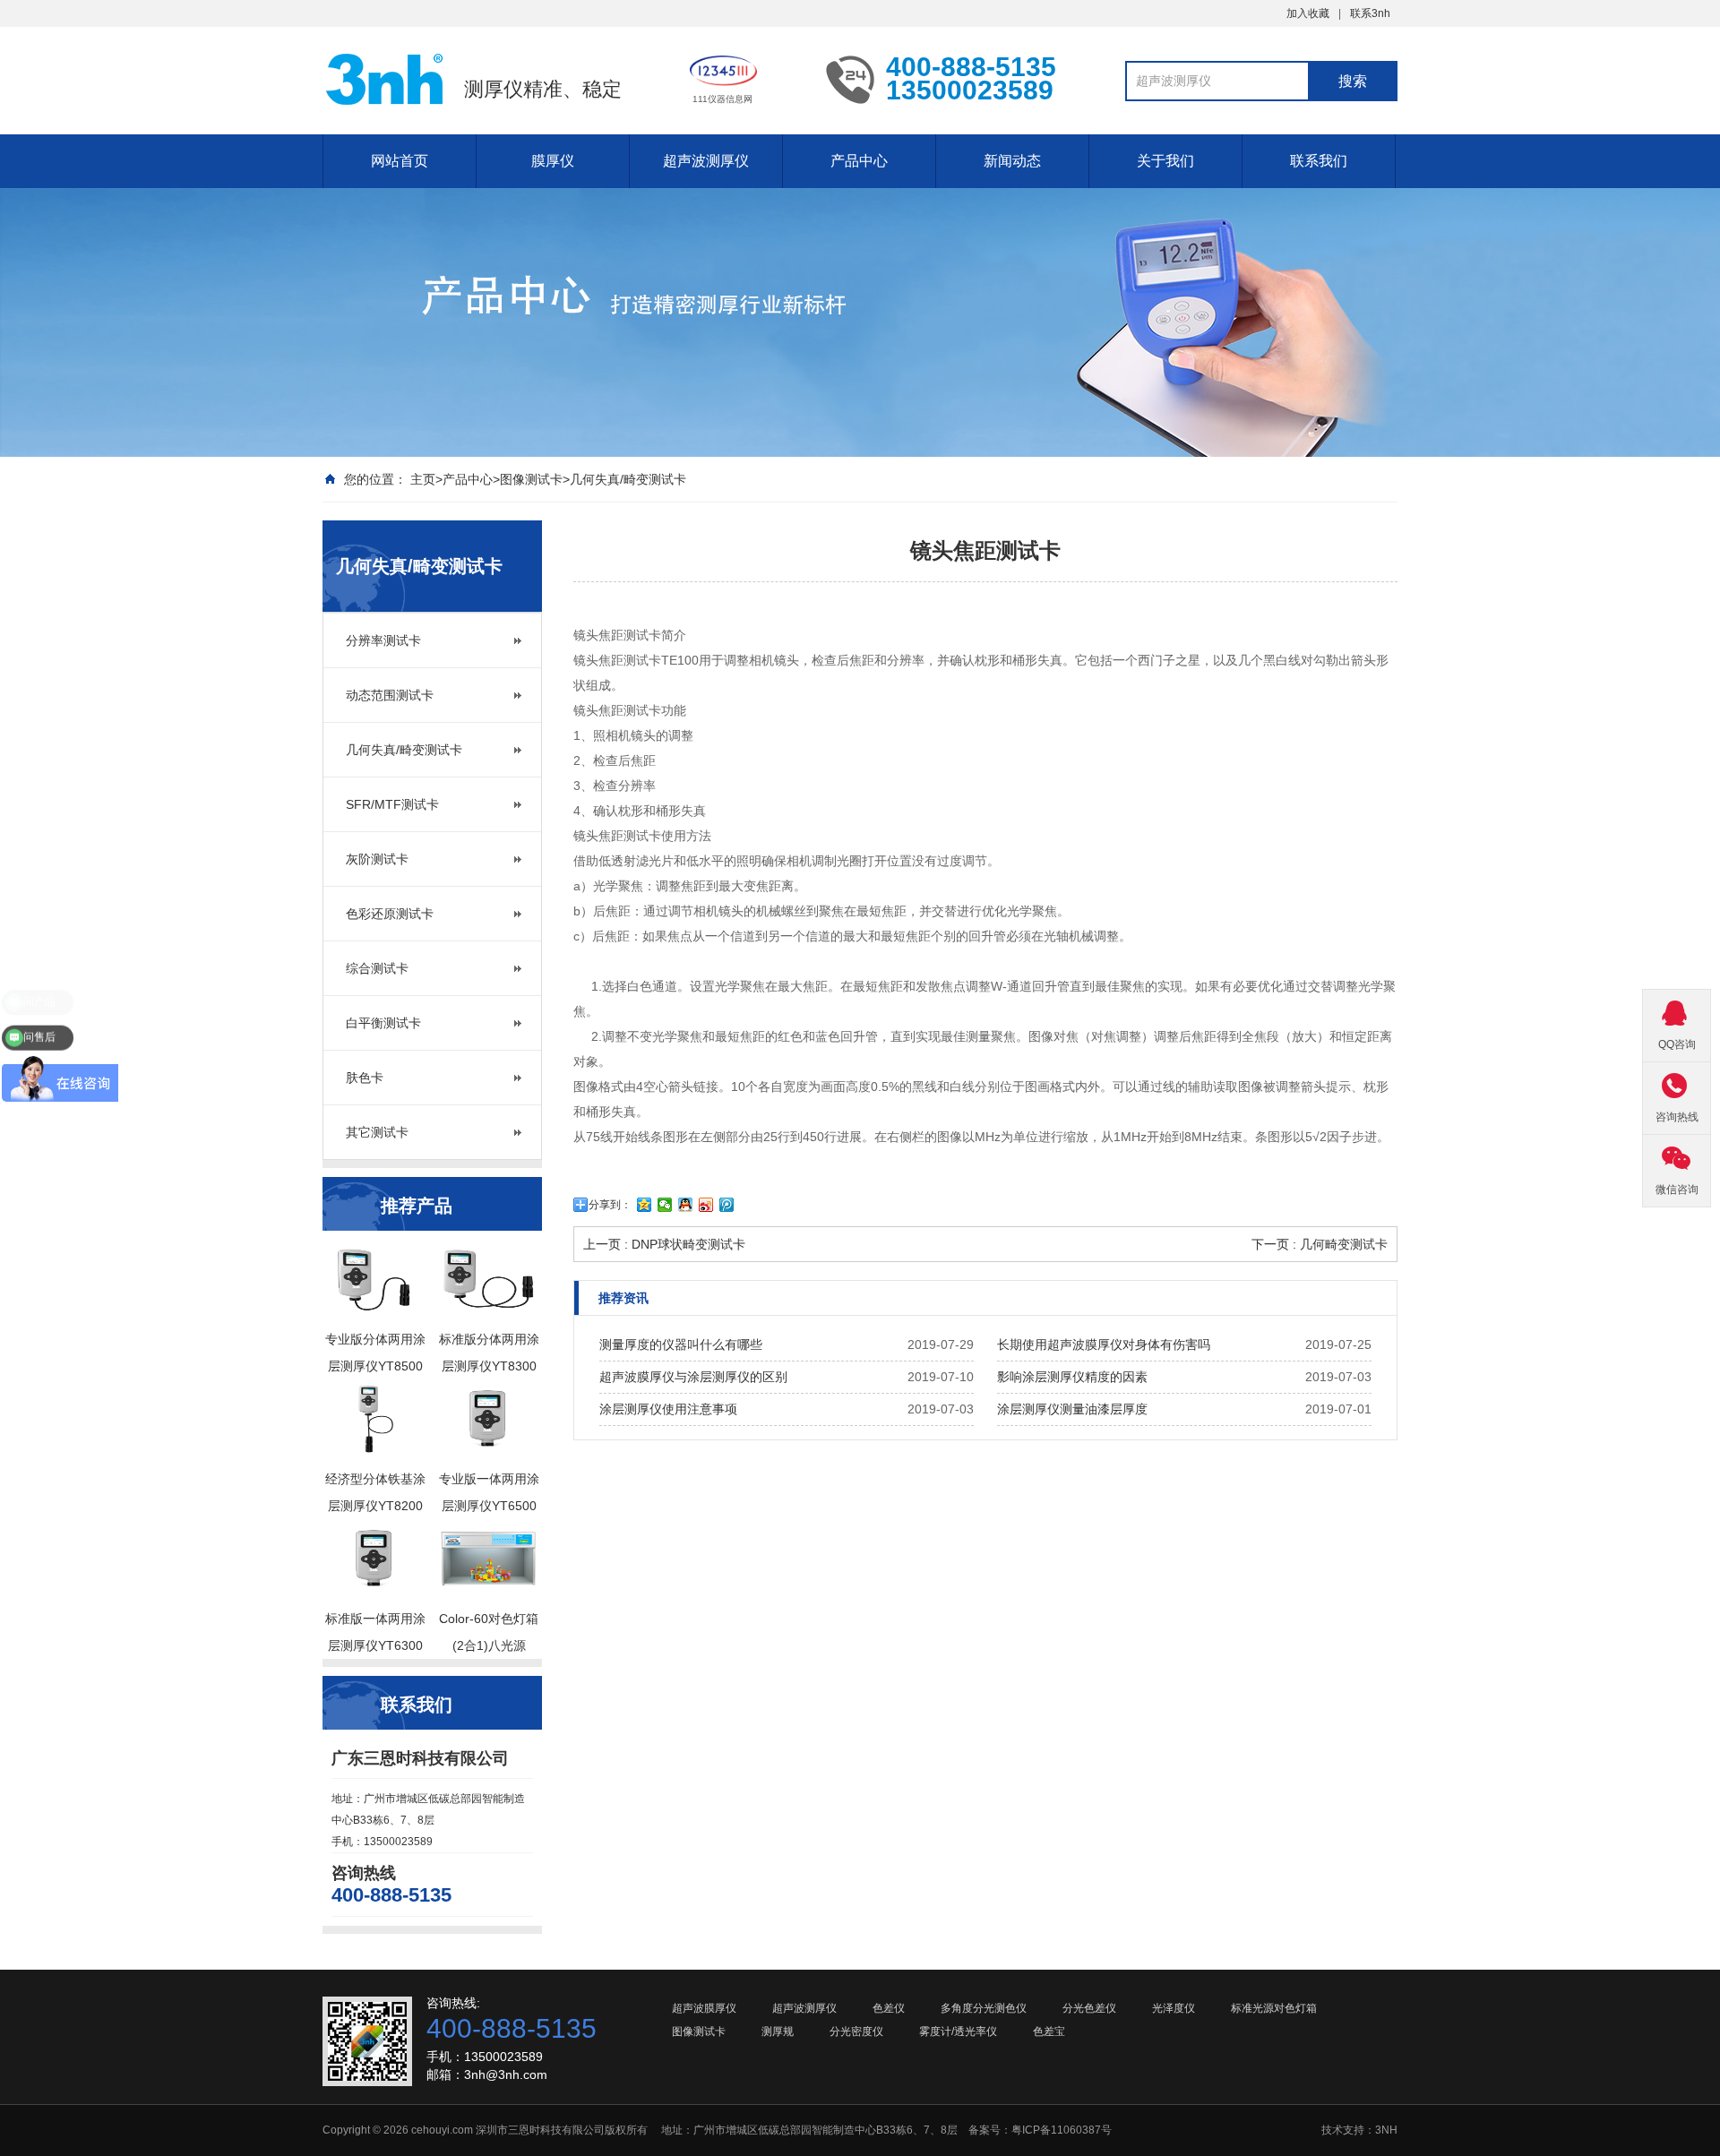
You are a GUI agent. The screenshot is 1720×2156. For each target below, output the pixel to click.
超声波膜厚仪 (704, 2008)
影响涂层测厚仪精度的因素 (1072, 1377)
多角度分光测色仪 (984, 2008)
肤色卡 (365, 1078)
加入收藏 (1308, 13)
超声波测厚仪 (706, 161)
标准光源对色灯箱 (1274, 2008)
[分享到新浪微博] (706, 1205)
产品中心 (859, 161)
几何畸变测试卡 (1344, 1244)
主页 (423, 479)
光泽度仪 (1174, 2008)
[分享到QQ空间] (645, 1205)
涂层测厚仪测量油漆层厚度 (1072, 1409)
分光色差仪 (1089, 2008)
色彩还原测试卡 (390, 914)
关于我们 (1165, 161)
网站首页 (400, 161)
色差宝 (1049, 2031)
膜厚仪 (553, 161)
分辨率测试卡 (383, 640)
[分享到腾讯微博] (727, 1205)
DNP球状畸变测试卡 (688, 1244)
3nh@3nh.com (506, 2074)
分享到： (610, 1205)
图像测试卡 (531, 479)
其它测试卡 (377, 1132)
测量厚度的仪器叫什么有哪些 (681, 1344)
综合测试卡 (377, 968)
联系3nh (1370, 13)
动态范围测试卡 (390, 695)
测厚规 (778, 2031)
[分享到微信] (665, 1205)
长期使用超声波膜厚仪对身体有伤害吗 (1104, 1344)
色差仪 (889, 2008)
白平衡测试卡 (383, 1023)
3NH (1386, 2130)
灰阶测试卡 (377, 859)
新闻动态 (1012, 161)
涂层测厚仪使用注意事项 (668, 1409)
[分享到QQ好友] (686, 1205)
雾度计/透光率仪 (958, 2031)
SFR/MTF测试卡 (392, 804)
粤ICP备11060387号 (1062, 2130)
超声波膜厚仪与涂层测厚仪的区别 (693, 1377)
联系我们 (1319, 161)
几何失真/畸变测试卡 (628, 479)
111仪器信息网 (722, 99)
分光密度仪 (856, 2031)
